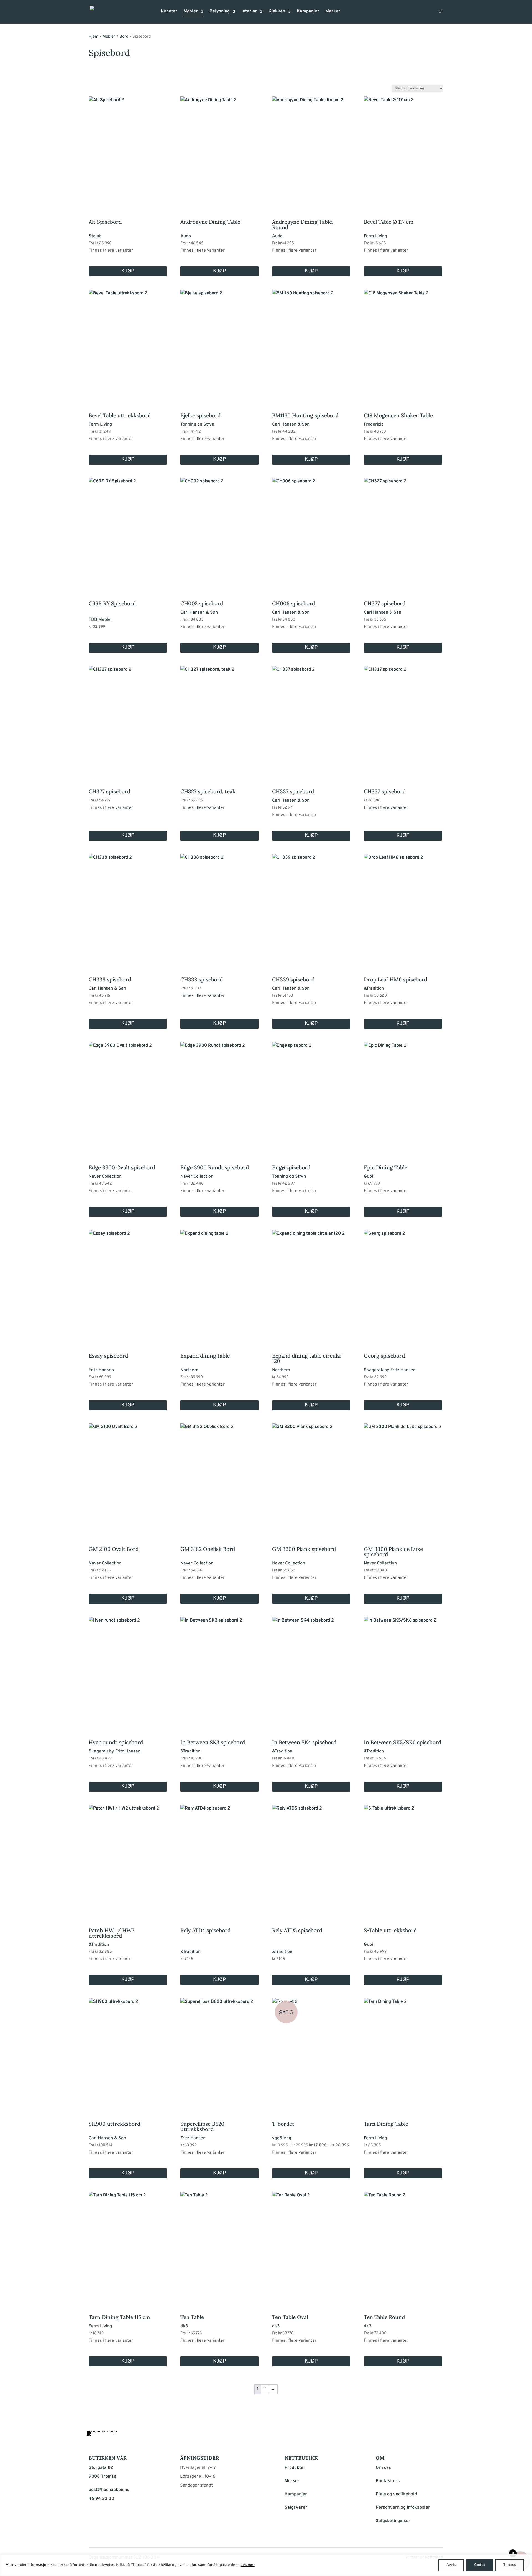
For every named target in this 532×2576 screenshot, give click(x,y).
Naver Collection (105, 1177)
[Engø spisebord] (311, 1095)
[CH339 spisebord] (311, 907)
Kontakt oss (388, 2481)
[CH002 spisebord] (219, 531)
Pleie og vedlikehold (396, 2494)
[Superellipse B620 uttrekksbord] (219, 2052)
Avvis (451, 2565)
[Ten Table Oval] (311, 2245)
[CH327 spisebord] (403, 531)
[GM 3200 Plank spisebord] (311, 1477)
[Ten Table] (219, 2245)
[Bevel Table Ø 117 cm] (403, 150)
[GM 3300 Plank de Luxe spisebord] (403, 1477)
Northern (189, 1370)
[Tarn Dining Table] (403, 2052)
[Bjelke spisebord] (219, 343)
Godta (479, 2565)
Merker (333, 12)
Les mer (248, 2565)
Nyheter (169, 12)
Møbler (191, 12)
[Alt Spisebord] (128, 150)
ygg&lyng (282, 2138)
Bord (124, 37)
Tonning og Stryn (197, 424)
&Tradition (374, 989)
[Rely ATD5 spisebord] (311, 1858)
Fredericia (374, 424)
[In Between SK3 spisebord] (219, 1670)
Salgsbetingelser (393, 2521)
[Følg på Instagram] (424, 2437)
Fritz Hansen (101, 1370)
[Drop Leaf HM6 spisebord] (403, 907)
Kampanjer (308, 12)
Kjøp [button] (128, 648)
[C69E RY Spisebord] (128, 531)
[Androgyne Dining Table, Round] (311, 150)
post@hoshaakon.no (109, 2490)
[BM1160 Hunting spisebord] (311, 343)
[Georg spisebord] (403, 1283)
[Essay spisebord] (128, 1283)
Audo (186, 236)
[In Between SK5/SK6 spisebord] (403, 1670)
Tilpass (510, 2565)
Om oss (383, 2468)
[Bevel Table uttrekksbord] (128, 343)
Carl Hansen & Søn (291, 424)
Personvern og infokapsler (403, 2508)
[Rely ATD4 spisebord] (219, 1858)
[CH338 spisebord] (128, 907)
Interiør (249, 12)
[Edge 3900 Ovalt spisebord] (128, 1095)
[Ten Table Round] (403, 2245)
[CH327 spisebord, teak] (219, 719)
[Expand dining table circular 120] (311, 1283)
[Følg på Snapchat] (438, 2437)
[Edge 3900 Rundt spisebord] (219, 1095)
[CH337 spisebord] (311, 719)
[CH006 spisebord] (311, 531)
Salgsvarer (296, 2508)
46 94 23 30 (101, 2499)
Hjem (94, 37)
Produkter (295, 2468)
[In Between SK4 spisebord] (311, 1670)
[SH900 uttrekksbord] (128, 2052)
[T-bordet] (311, 2052)
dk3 (184, 2326)
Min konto (348, 13)
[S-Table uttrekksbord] (403, 1858)
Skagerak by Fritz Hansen (390, 1370)
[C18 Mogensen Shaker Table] (403, 343)
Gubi (368, 1177)
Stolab (95, 236)
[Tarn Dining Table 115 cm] (128, 2245)
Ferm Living (375, 236)
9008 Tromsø (103, 2477)
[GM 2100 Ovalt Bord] (128, 1477)
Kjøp (128, 271)
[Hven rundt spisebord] (128, 1670)
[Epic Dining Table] (403, 1095)
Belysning (220, 12)
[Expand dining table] (219, 1283)
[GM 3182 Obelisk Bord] (219, 1477)
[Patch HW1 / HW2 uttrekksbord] (128, 1858)
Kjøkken (277, 12)
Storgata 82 (101, 2468)
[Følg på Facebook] (411, 2437)
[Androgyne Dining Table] (219, 150)
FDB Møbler (100, 620)
